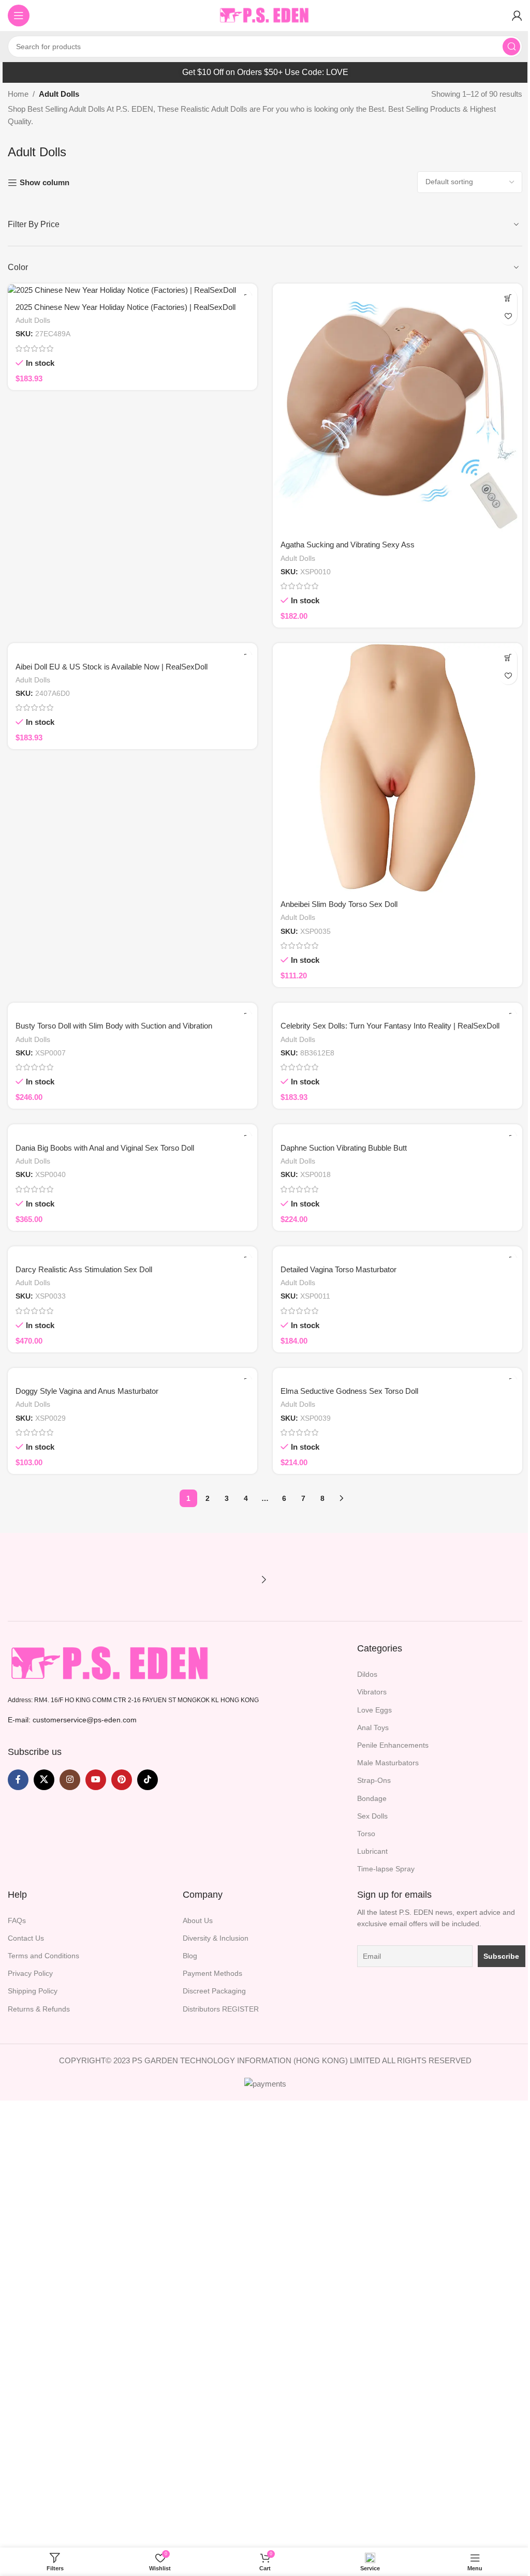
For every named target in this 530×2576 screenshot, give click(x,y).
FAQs (17, 1920)
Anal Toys (373, 1728)
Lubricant (372, 1851)
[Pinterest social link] (122, 1780)
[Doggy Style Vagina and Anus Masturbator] (132, 1374)
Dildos (367, 1674)
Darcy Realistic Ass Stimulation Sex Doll (84, 1269)
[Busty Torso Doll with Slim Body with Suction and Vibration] (132, 1009)
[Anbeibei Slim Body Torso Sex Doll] (397, 768)
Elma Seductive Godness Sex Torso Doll (349, 1391)
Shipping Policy (33, 1991)
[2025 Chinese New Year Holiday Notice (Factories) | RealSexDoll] (132, 289)
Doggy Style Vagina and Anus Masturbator (87, 1391)
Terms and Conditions (43, 1956)
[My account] (517, 16)
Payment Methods (212, 1973)
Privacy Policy (30, 1973)
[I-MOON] (228, 1580)
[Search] (511, 47)
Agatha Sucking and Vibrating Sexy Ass (348, 545)
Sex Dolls (372, 1816)
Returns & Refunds (39, 2009)
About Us (198, 1920)
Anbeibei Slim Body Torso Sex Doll (339, 904)
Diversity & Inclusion (216, 1938)
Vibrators (372, 1692)
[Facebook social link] (18, 1780)
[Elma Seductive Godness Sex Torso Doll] (397, 1374)
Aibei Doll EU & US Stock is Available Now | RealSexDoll (112, 667)
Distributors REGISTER (221, 2009)
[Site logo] (265, 15)
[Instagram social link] (70, 1780)
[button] (508, 298)
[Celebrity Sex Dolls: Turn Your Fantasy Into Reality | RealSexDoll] (397, 1009)
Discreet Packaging (214, 1991)
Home (18, 94)
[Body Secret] (39, 1580)
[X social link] (44, 1780)
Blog (190, 1956)
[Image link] (111, 1663)
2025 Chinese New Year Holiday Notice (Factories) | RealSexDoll (126, 307)
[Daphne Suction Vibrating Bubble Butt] (397, 1130)
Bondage (372, 1798)
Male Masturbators (388, 1763)
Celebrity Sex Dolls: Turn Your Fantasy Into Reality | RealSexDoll (390, 1026)
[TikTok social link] (148, 1780)
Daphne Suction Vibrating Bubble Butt (344, 1148)
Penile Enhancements (393, 1745)
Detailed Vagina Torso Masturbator (338, 1269)
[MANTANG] (166, 1580)
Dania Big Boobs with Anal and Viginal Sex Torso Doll (105, 1148)
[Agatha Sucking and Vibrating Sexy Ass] (397, 408)
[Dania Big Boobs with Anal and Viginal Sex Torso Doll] (132, 1130)
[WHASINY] (102, 1580)
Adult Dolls (33, 320)
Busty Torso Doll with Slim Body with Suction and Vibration (114, 1026)
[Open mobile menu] (19, 16)
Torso (366, 1834)
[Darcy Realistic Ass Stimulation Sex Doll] (132, 1252)
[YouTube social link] (96, 1780)
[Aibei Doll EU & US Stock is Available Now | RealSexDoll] (132, 649)
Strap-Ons (374, 1780)
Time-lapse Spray (386, 1869)
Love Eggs (374, 1710)
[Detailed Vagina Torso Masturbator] (397, 1252)
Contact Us (26, 1938)
